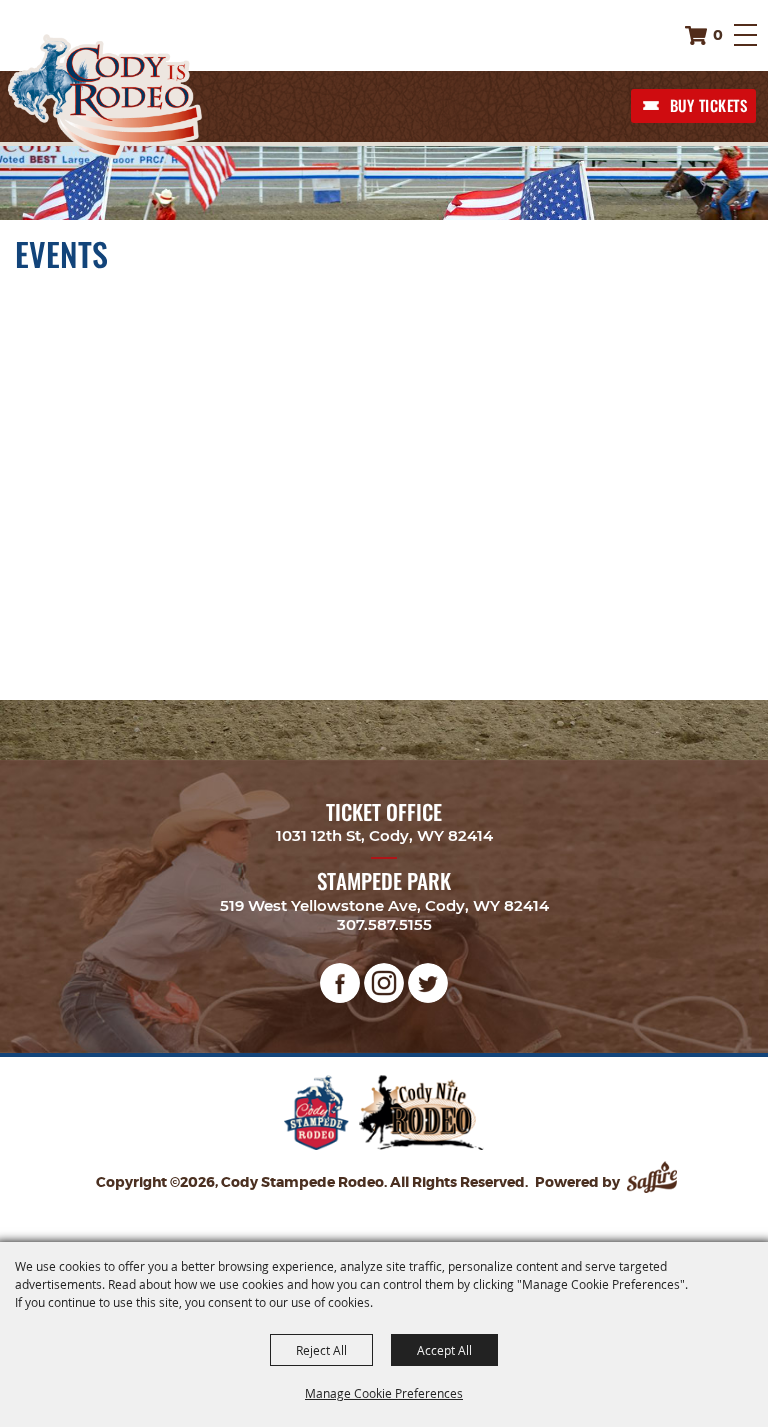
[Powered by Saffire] (654, 1182)
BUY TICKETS (709, 105)
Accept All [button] (444, 1350)
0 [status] (718, 35)
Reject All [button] (321, 1350)
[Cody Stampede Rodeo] (105, 96)
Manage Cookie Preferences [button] (384, 1393)
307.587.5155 (384, 924)
